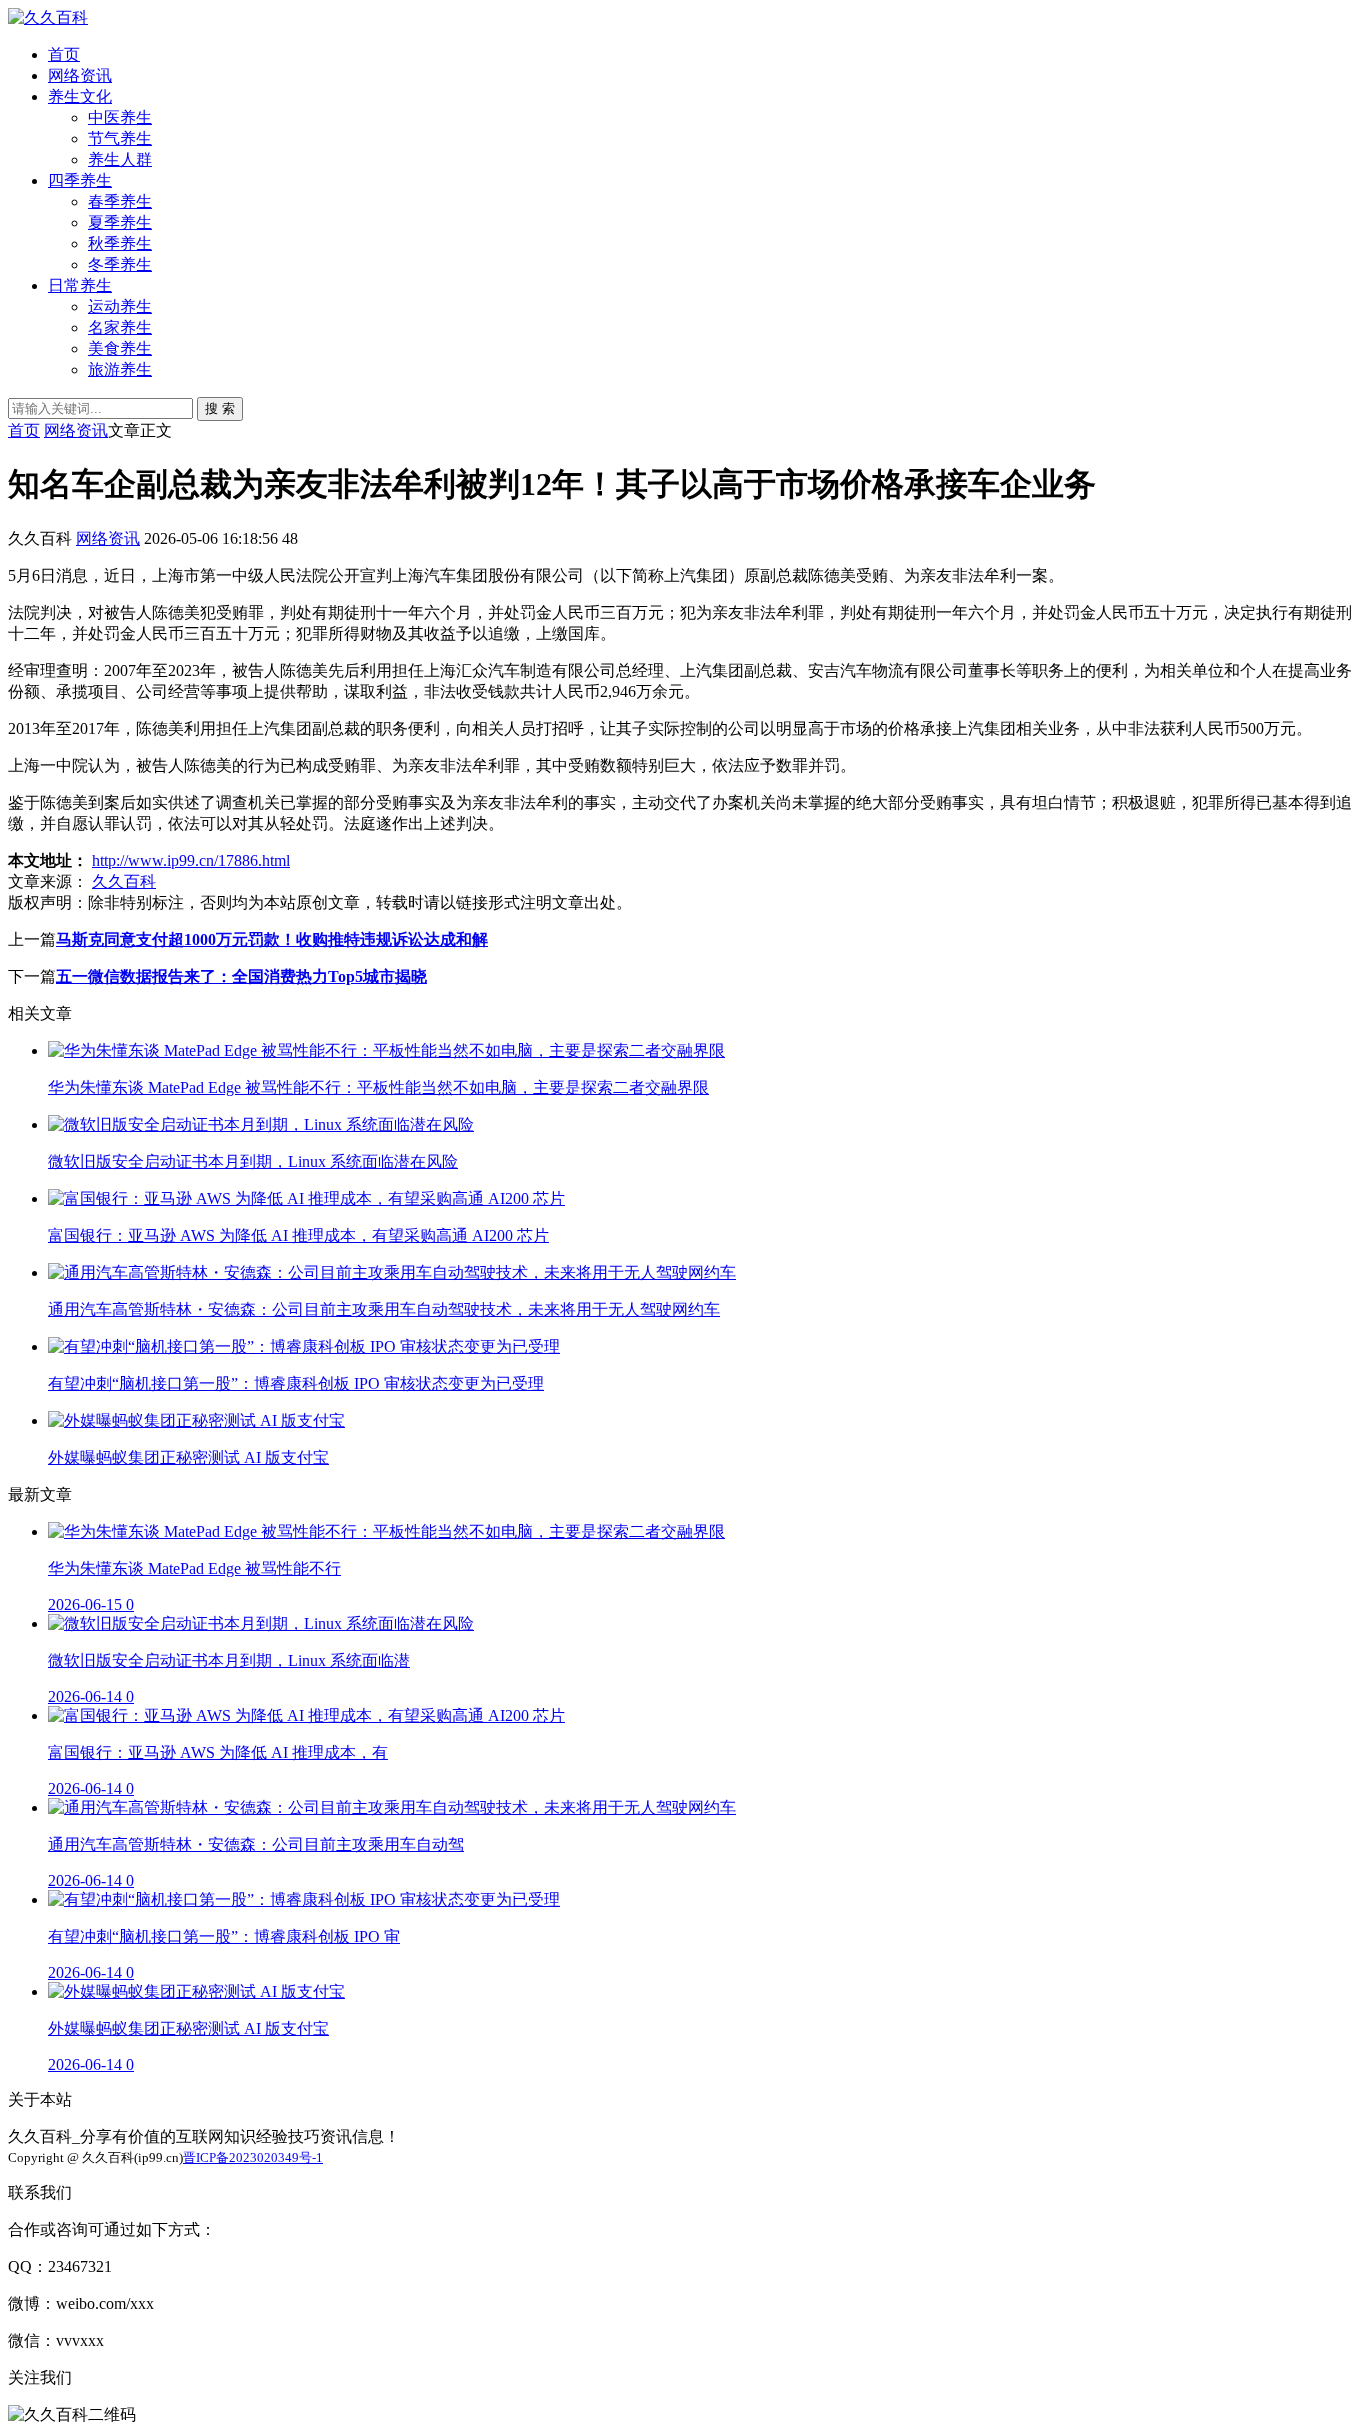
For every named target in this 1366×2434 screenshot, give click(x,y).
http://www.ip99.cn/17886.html (191, 860)
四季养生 (80, 180)
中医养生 (120, 117)
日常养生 (80, 285)
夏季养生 (120, 222)
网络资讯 (80, 75)
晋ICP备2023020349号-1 (253, 2157)
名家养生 (120, 327)
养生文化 (80, 96)
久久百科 (124, 881)
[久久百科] (48, 17)
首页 (64, 54)
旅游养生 (120, 369)
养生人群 (120, 159)
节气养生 (120, 138)
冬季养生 (120, 264)
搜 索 (220, 408)
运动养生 (120, 306)
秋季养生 (120, 243)
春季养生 (120, 201)
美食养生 (120, 348)
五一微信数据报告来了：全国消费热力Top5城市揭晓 (241, 976)
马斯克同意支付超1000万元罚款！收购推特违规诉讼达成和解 (272, 939)
